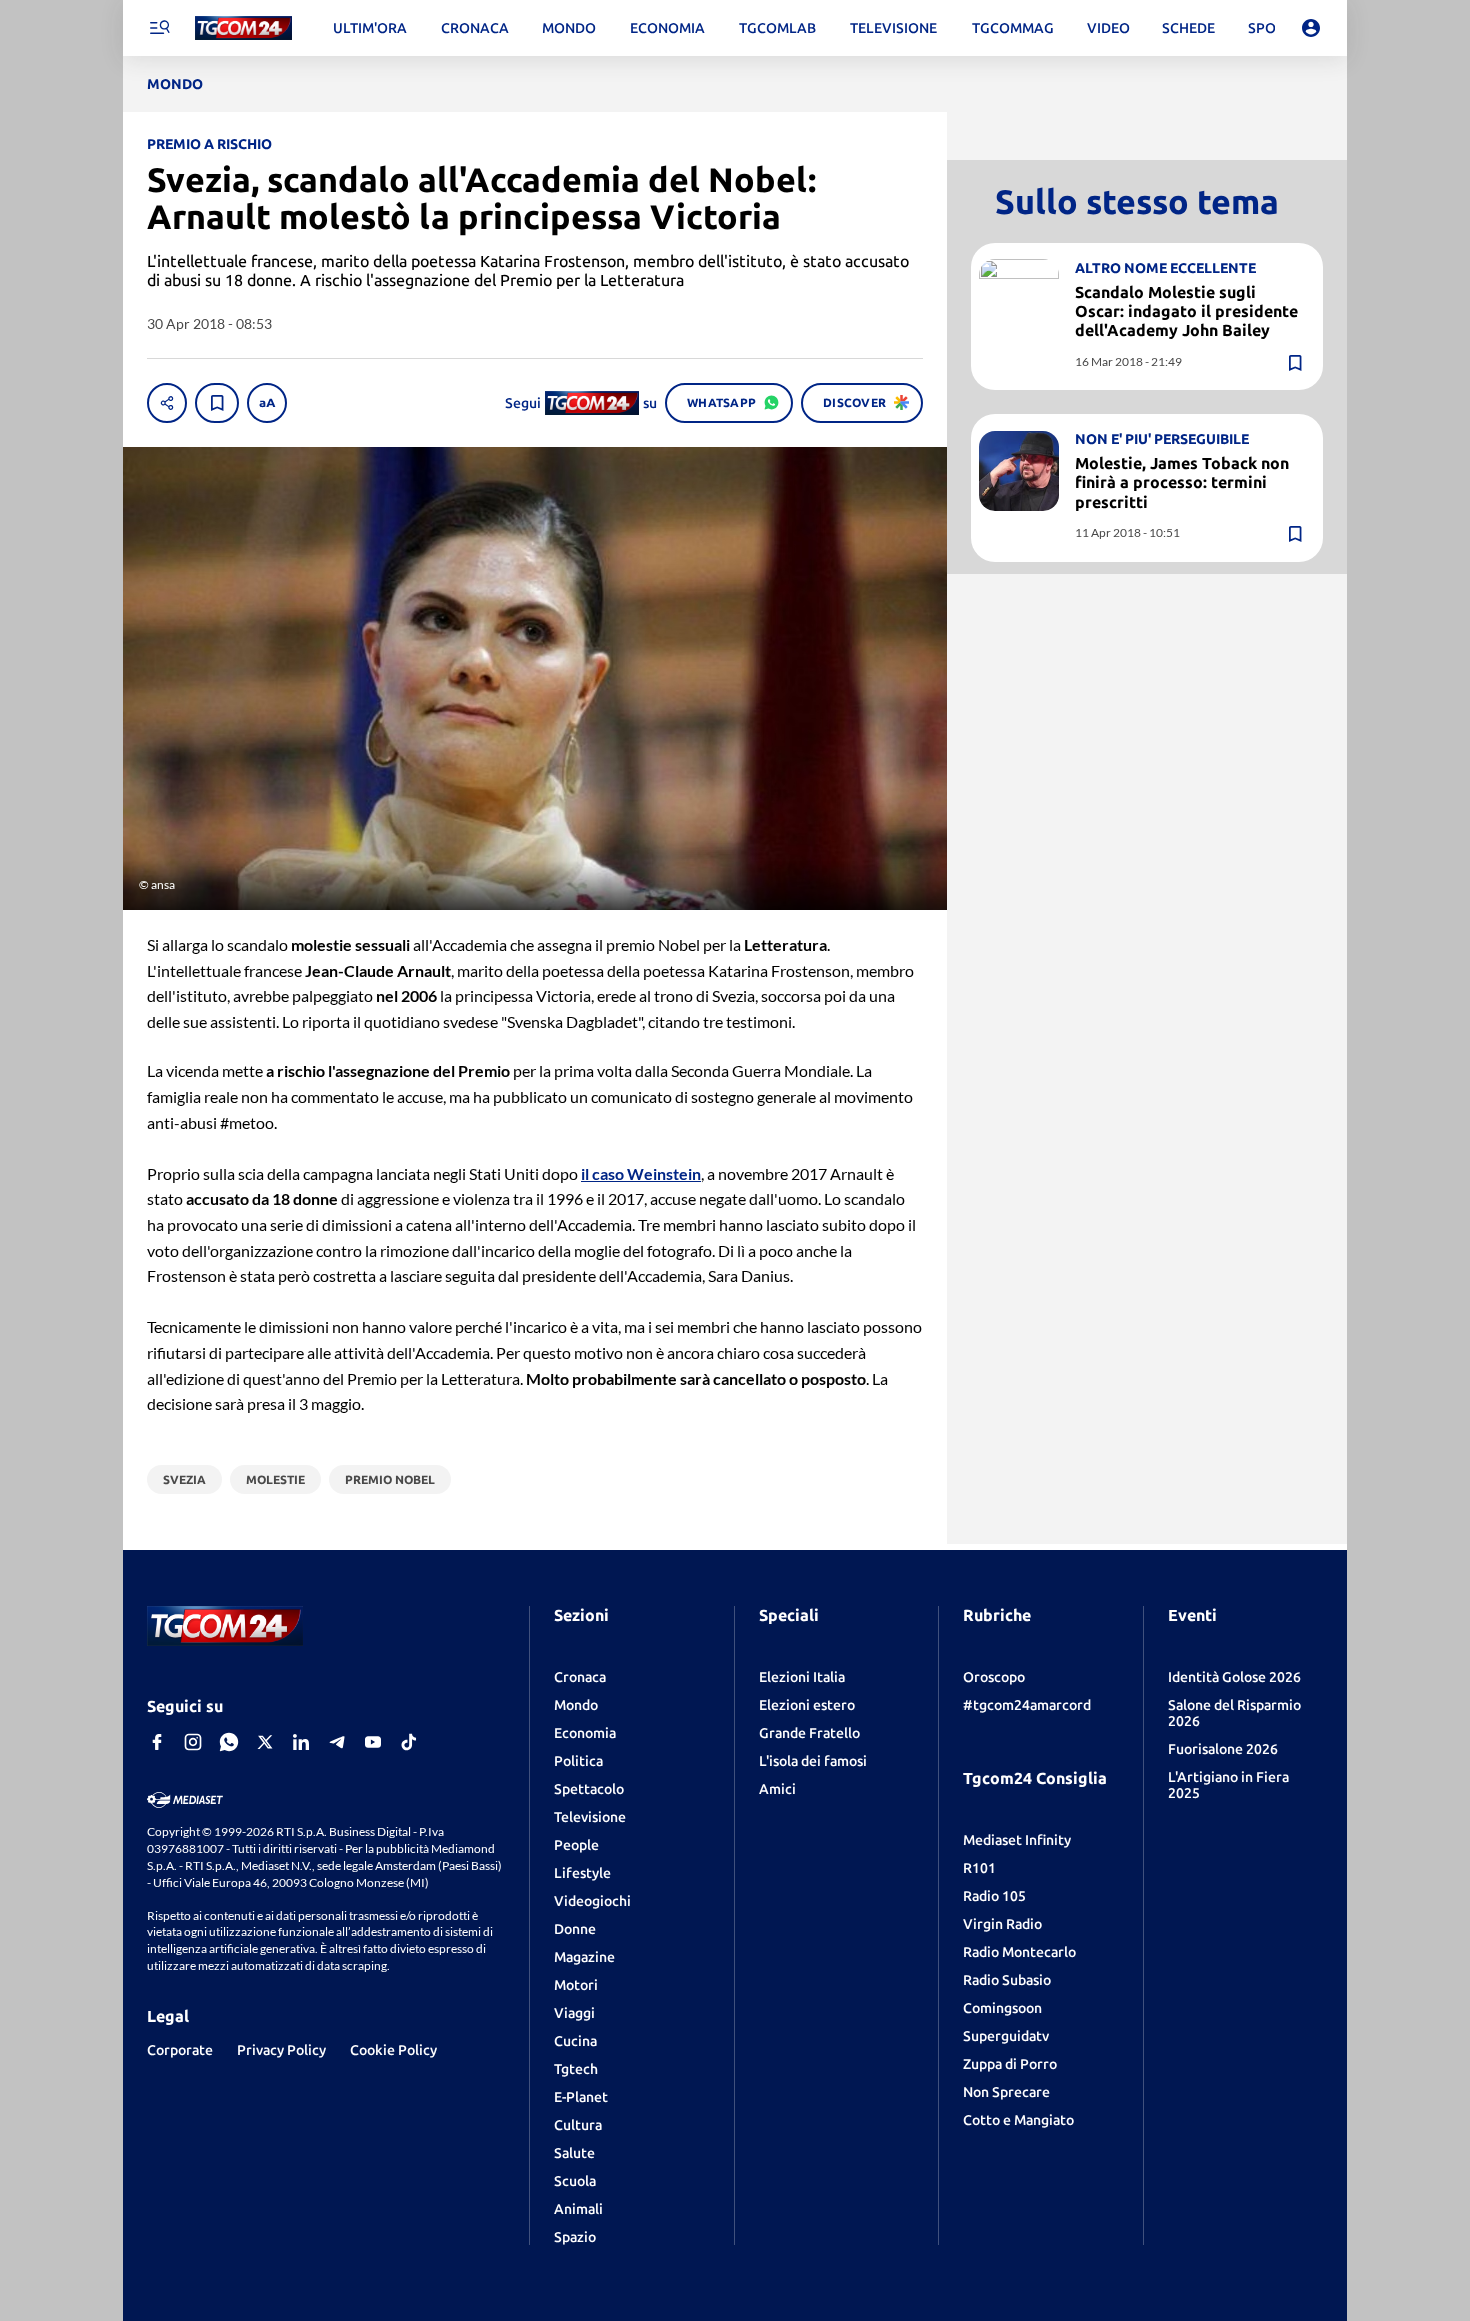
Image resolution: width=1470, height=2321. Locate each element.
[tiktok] (409, 1742)
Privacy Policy (281, 2050)
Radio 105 (994, 1896)
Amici (777, 1789)
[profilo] (1311, 28)
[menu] (159, 28)
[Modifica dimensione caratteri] (267, 403)
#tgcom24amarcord (1027, 1705)
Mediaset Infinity (1017, 1840)
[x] (265, 1742)
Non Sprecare (1006, 2092)
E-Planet (581, 2097)
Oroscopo (994, 1677)
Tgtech (576, 2069)
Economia (585, 1733)
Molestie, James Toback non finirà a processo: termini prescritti (1182, 483)
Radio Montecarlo (1019, 1952)
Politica (578, 1761)
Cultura (578, 2125)
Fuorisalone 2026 (1223, 1749)
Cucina (575, 2041)
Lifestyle (582, 1873)
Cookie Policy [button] (393, 2050)
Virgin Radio (1002, 1924)
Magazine (584, 1957)
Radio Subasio (1007, 1980)
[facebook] (157, 1742)
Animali (578, 2209)
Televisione (590, 1817)
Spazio (575, 2237)
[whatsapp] (229, 1742)
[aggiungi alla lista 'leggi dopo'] (217, 403)
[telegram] (337, 1742)
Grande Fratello (809, 1733)
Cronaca (580, 1677)
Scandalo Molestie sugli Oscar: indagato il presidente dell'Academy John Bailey (1186, 311)
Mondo (576, 1705)
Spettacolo (589, 1789)
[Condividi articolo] (167, 403)
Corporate (180, 2050)
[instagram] (193, 1742)
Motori (576, 1985)
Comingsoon (1002, 2008)
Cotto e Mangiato (1018, 2120)
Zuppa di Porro (1010, 2064)
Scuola (575, 2181)
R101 (979, 1868)
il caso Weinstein (641, 1173)
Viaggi (574, 2013)
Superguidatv (1006, 2036)
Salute (574, 2153)
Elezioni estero (807, 1705)
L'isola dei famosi (813, 1761)
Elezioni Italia (802, 1677)
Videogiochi (592, 1901)
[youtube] (373, 1742)
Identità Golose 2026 (1234, 1677)
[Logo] (243, 28)
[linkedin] (301, 1742)
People (576, 1845)
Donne (575, 1929)
